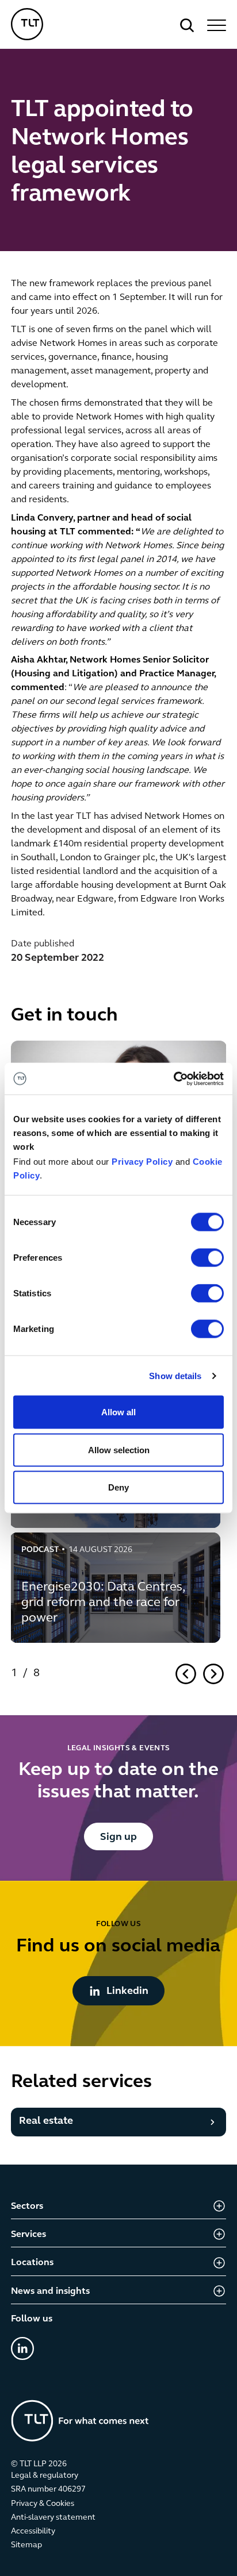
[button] (215, 25)
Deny (118, 1487)
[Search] (187, 25)
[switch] (207, 1258)
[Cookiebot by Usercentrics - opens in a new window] (173, 1079)
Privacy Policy (142, 1162)
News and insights (50, 2292)
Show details (175, 1375)
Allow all (118, 1412)
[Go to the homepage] (80, 2421)
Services (28, 2235)
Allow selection (119, 1449)
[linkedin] (22, 2348)
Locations (32, 2263)
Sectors (27, 2207)
